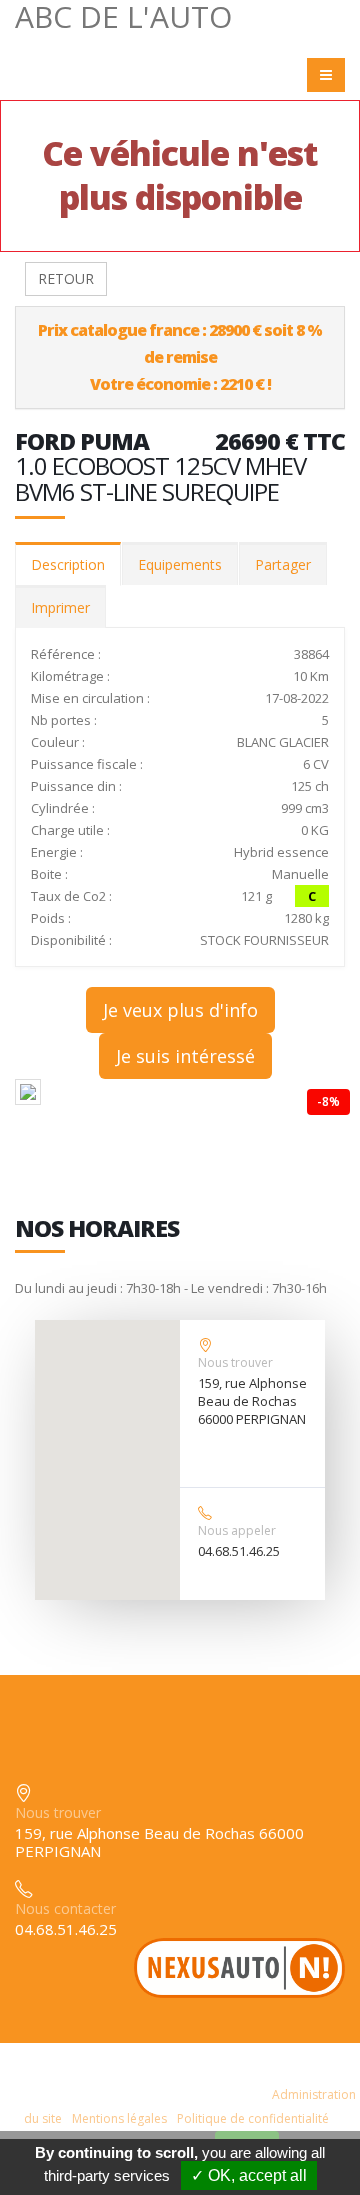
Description (68, 564)
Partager (283, 564)
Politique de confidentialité (253, 2118)
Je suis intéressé (185, 1056)
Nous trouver (235, 1362)
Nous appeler (237, 1530)
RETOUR (66, 278)
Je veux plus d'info (180, 1010)
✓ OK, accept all (249, 2175)
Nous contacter (65, 1908)
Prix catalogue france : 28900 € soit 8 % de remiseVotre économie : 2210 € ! (180, 357)
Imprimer (60, 607)
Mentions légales (119, 2118)
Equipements (180, 564)
